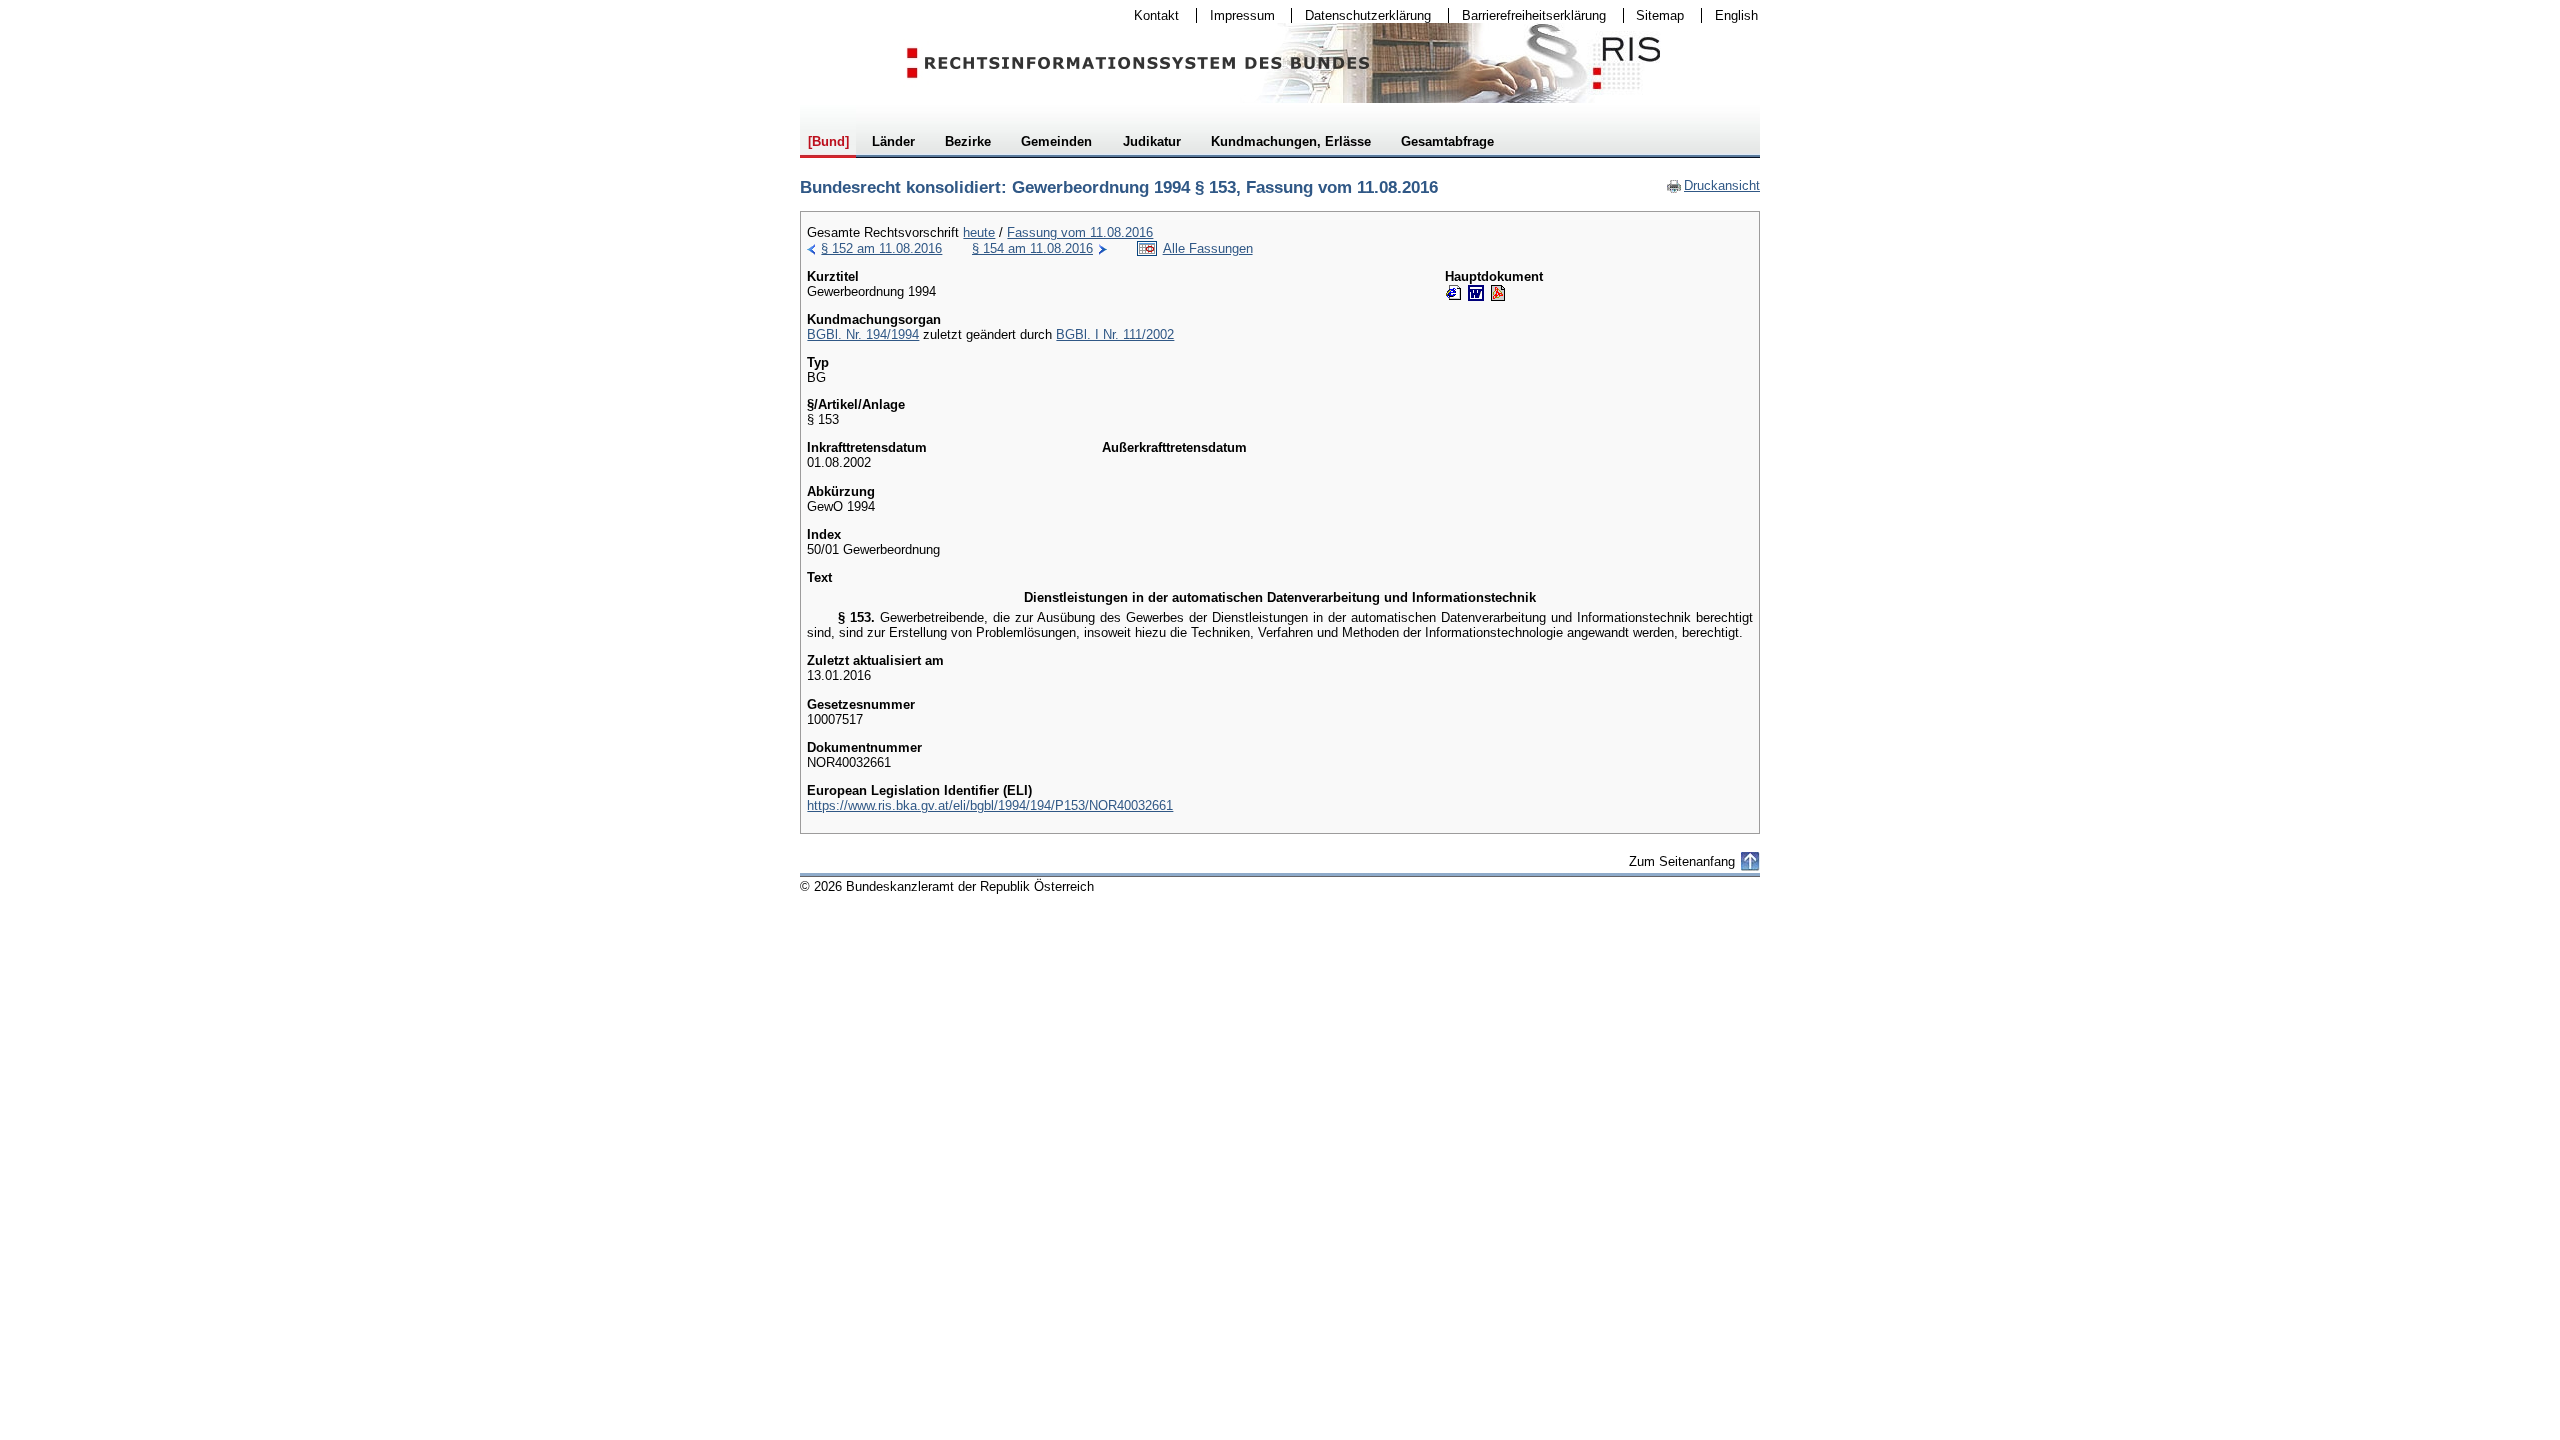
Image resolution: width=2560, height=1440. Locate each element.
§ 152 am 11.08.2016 (881, 248)
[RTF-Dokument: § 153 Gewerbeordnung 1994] (1476, 293)
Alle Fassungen (1208, 248)
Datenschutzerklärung (1361, 15)
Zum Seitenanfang (1682, 861)
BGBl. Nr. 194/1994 (863, 334)
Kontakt (1150, 15)
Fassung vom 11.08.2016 (1080, 232)
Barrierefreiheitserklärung (1527, 15)
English (1736, 15)
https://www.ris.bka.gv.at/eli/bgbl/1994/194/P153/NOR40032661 (990, 805)
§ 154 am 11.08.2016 (1032, 248)
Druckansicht (1713, 185)
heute (979, 232)
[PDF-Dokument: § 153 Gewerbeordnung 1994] (1498, 293)
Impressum (1236, 15)
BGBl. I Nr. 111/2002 (1115, 334)
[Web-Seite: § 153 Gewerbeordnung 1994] (1454, 293)
